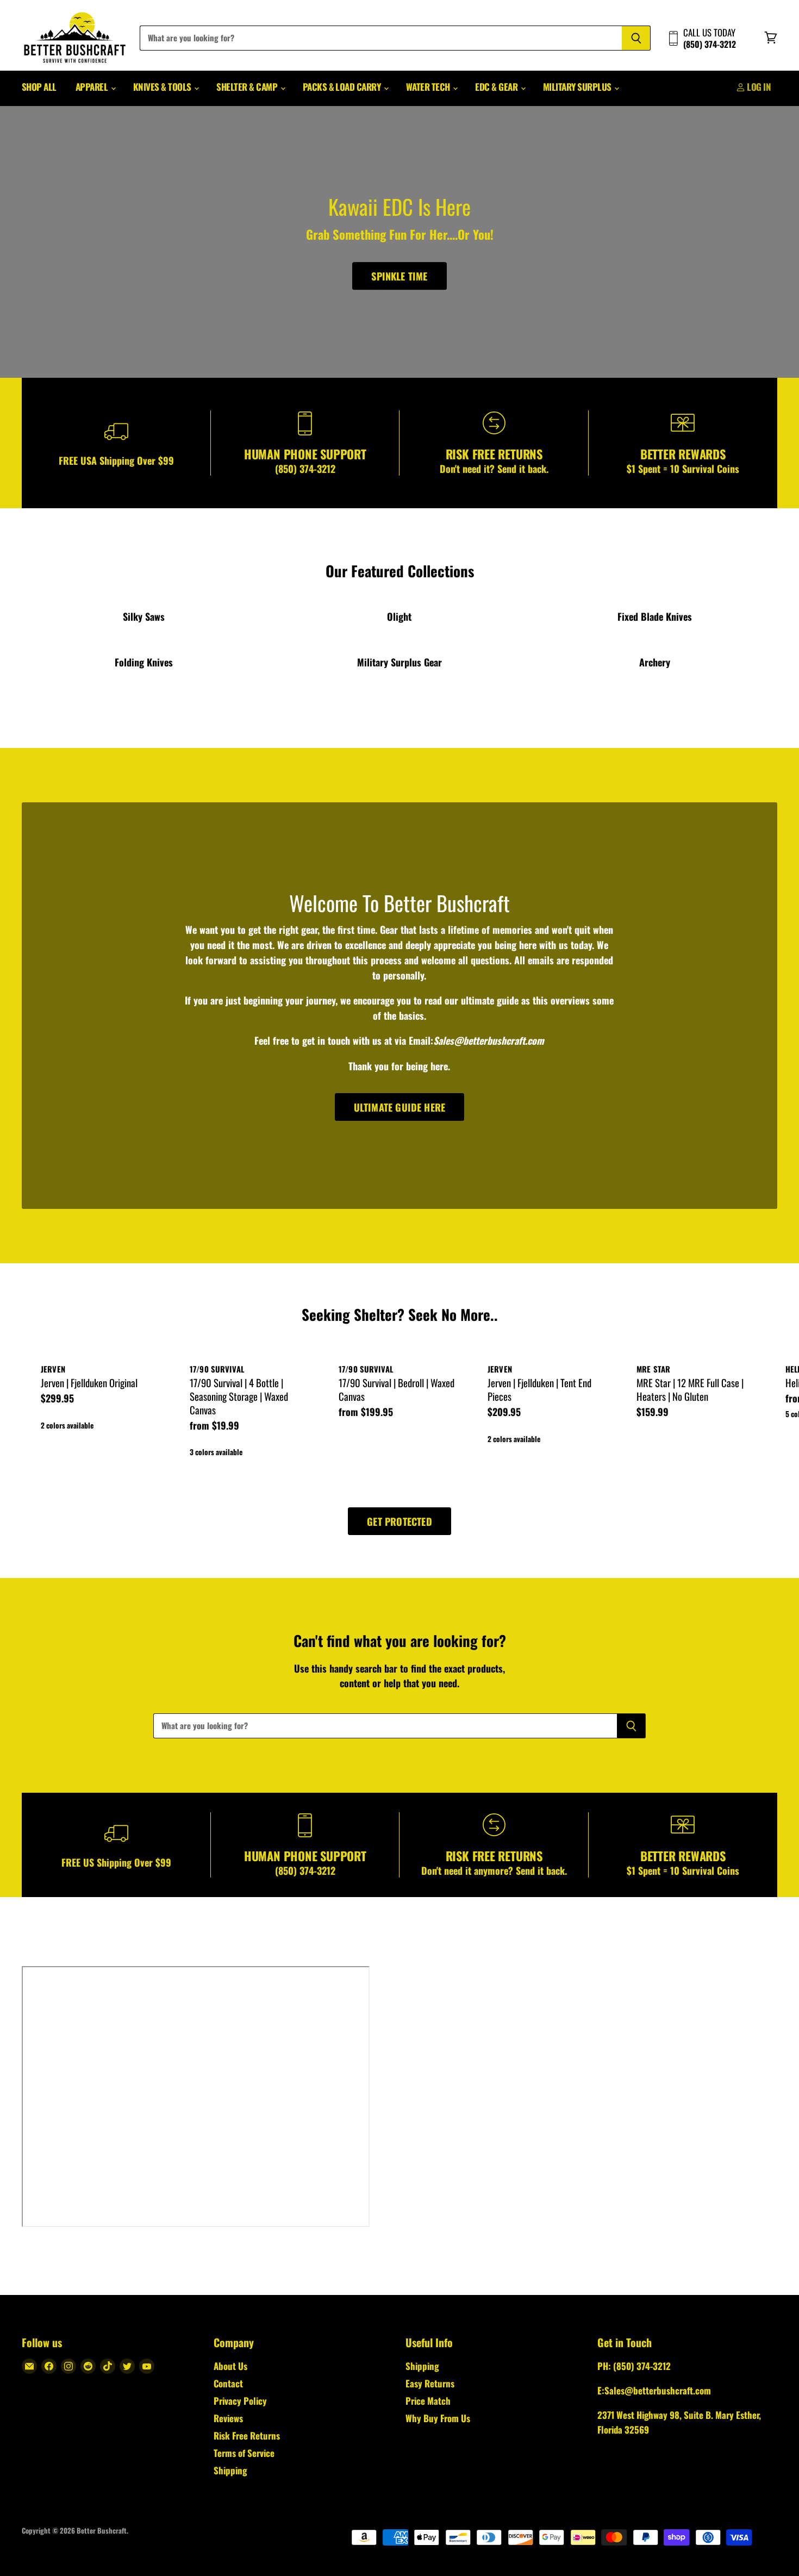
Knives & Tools (163, 87)
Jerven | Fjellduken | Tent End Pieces (539, 1389)
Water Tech (429, 87)
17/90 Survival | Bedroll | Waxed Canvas (397, 1389)
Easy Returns (430, 2383)
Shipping (230, 2470)
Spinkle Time (399, 276)
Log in (758, 87)
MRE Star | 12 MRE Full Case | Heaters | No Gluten (690, 1389)
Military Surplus (578, 87)
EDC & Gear (497, 87)
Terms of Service (244, 2453)
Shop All (39, 87)
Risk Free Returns (247, 2435)
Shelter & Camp (248, 87)
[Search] (636, 38)
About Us (230, 2366)
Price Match (428, 2401)
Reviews (228, 2418)
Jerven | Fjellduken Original (89, 1383)
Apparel (93, 87)
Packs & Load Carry (343, 87)
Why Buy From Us (438, 2418)
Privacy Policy (240, 2401)
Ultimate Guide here (399, 1107)
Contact (228, 2383)
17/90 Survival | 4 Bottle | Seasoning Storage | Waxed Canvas (239, 1396)
